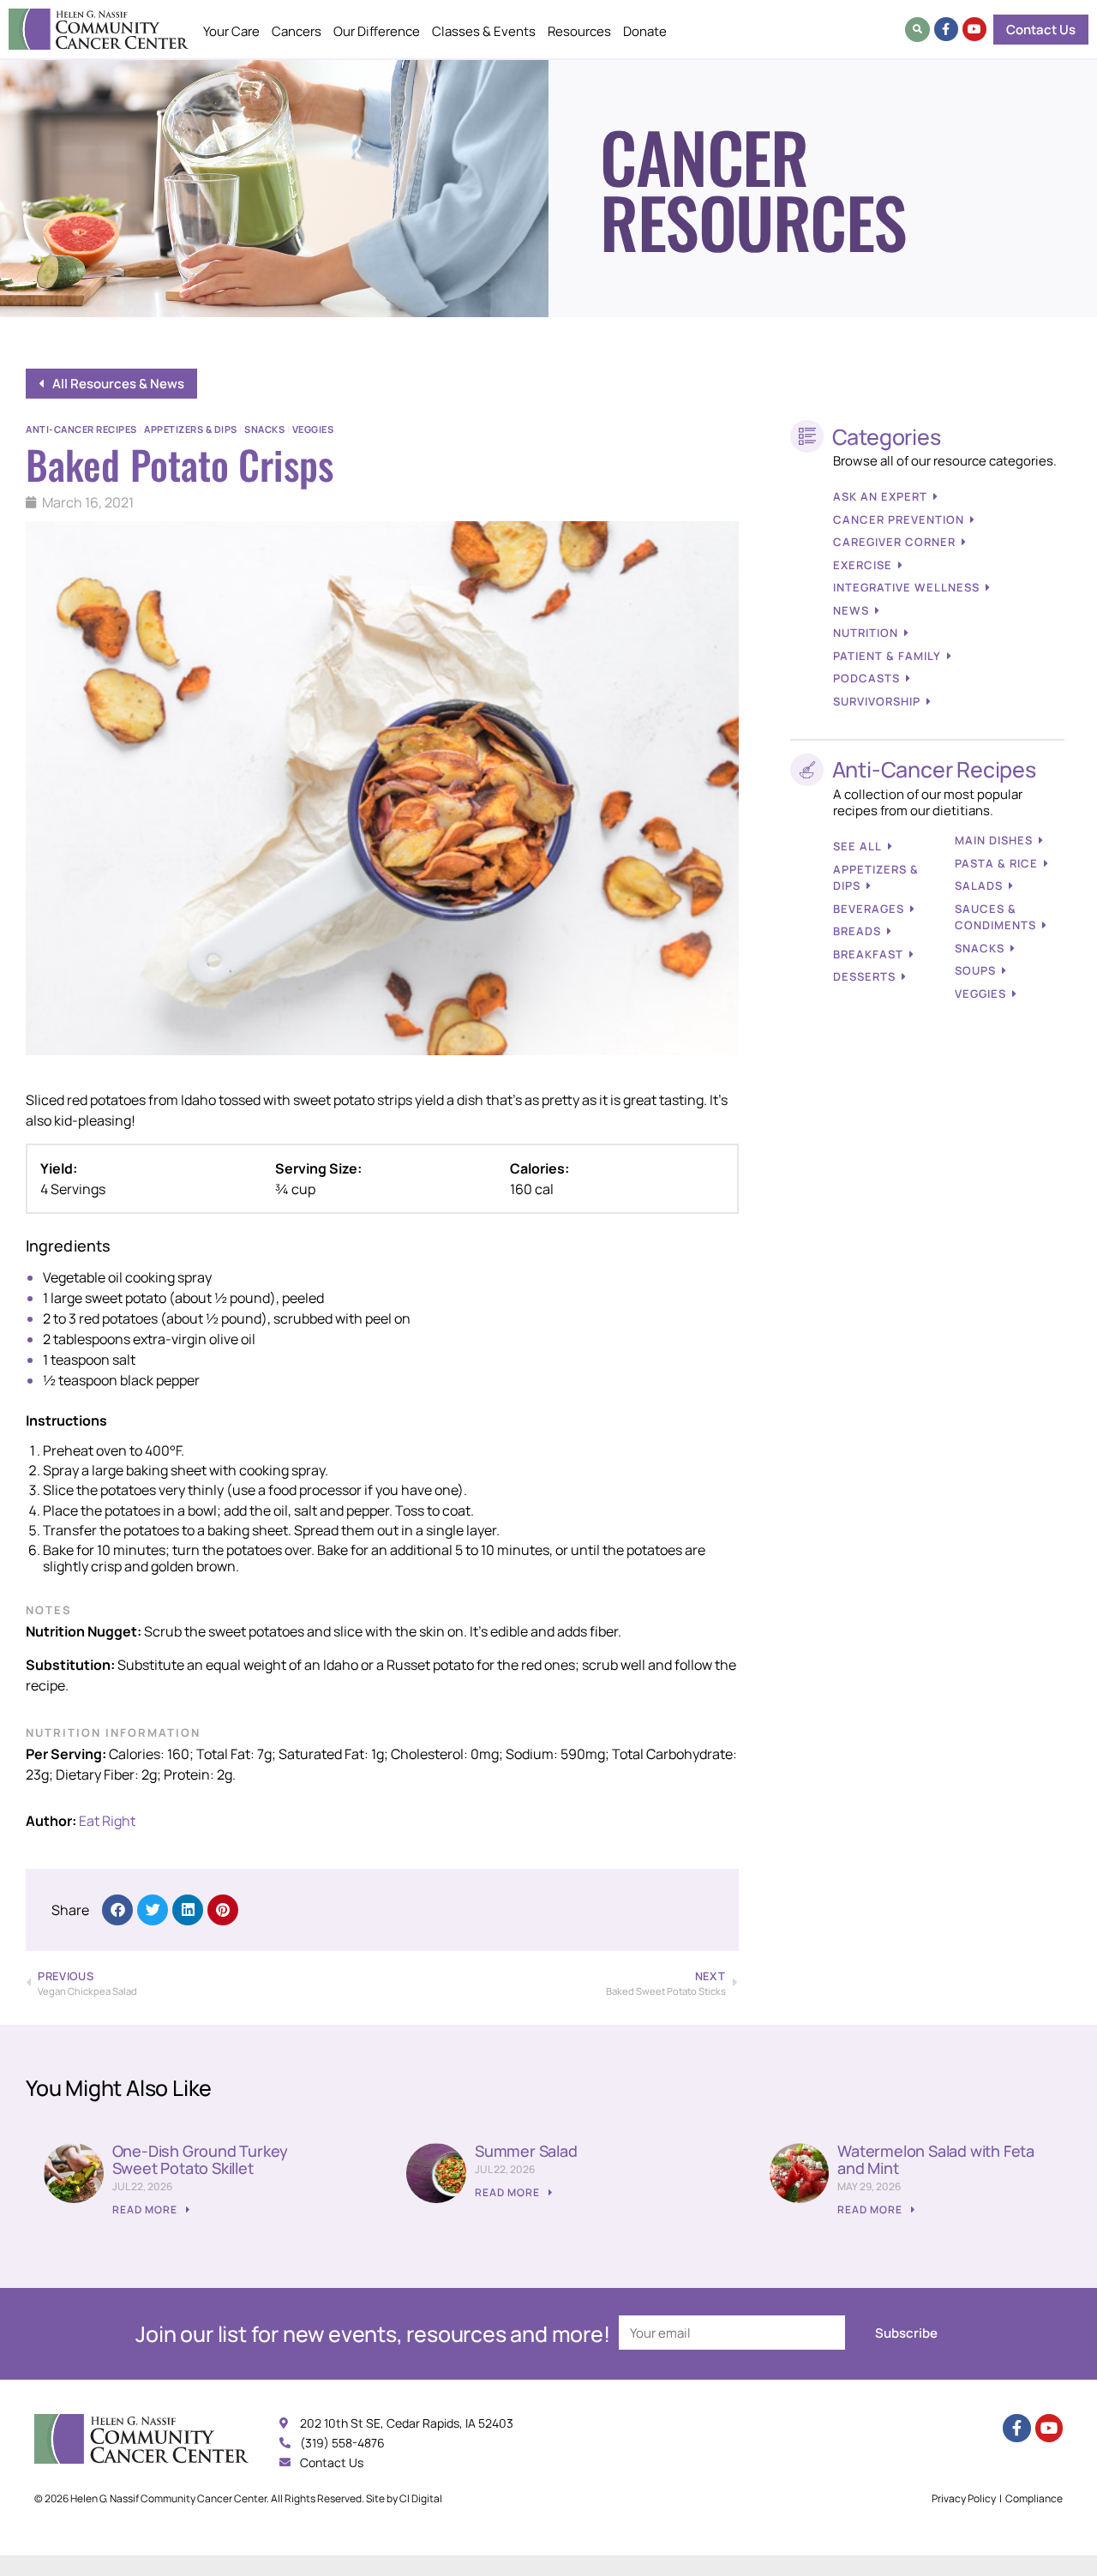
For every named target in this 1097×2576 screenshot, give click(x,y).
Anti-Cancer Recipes (81, 429)
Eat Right (107, 1821)
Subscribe (906, 2333)
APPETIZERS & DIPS (876, 878)
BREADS (857, 931)
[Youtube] (974, 29)
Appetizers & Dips (191, 429)
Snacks (264, 429)
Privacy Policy (964, 2498)
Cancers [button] (297, 31)
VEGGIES (980, 994)
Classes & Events (484, 31)
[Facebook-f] (946, 29)
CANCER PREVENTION (899, 519)
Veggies (313, 429)
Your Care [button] (231, 31)
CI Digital (421, 2498)
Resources (579, 31)
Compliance (1034, 2498)
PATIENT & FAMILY (887, 656)
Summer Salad (526, 2151)
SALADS (979, 886)
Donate (645, 31)
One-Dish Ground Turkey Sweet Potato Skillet (201, 2159)
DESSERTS (864, 976)
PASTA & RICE (996, 863)
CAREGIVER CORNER (894, 542)
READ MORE (146, 2210)
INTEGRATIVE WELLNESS (906, 587)
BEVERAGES (869, 909)
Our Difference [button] (377, 31)
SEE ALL (857, 846)
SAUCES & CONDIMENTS (995, 917)
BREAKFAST (868, 954)
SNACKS (980, 948)
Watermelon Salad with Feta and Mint (936, 2159)
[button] (917, 30)
